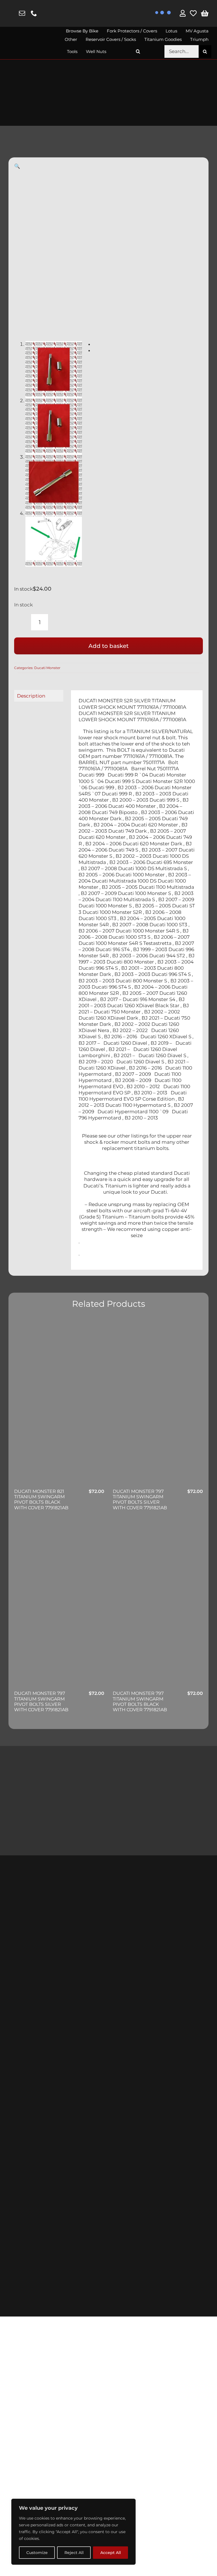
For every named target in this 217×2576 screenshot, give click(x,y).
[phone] (34, 13)
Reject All (74, 2553)
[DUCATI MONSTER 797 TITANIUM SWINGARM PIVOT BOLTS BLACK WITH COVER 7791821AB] (158, 1605)
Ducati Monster (47, 668)
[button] (138, 51)
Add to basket (108, 646)
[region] (73, 2532)
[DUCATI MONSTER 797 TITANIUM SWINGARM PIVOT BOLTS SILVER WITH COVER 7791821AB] (158, 1403)
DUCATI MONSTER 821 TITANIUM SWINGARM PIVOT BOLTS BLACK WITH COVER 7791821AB (41, 1500)
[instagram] (11, 14)
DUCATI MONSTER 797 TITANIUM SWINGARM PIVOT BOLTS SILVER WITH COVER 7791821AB (140, 1500)
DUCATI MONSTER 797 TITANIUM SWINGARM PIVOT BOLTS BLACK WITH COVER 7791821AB (140, 1701)
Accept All (111, 2553)
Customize (37, 2553)
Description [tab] (31, 696)
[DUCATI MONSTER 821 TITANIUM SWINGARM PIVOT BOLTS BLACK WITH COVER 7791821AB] (59, 1403)
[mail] (22, 13)
